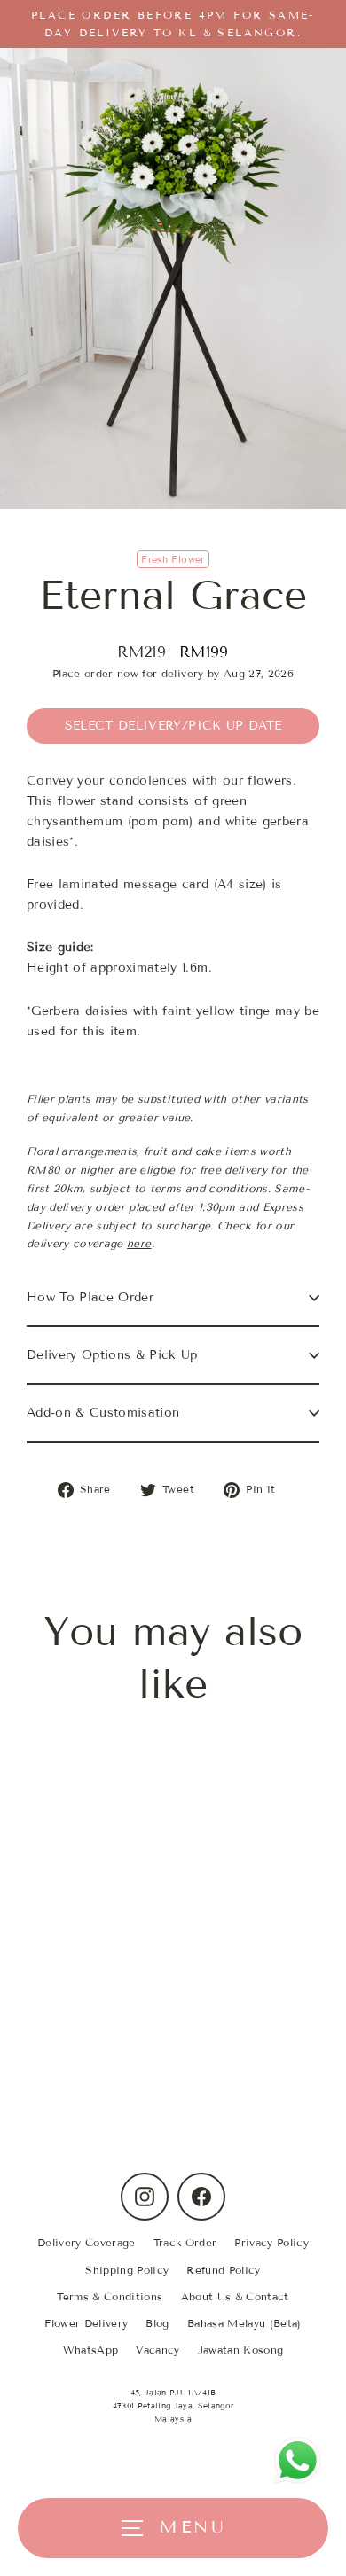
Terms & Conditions (110, 2296)
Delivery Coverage (86, 2242)
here (139, 1243)
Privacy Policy (271, 2242)
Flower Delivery (86, 2323)
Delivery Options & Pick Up (112, 1355)
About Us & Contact (235, 2296)
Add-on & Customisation (103, 1413)
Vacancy (157, 2350)
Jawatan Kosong (241, 2350)
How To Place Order (90, 1297)
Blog (157, 2323)
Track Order (185, 2242)
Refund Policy (223, 2270)
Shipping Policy (127, 2270)
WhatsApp (91, 2350)
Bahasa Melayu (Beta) (244, 2323)
